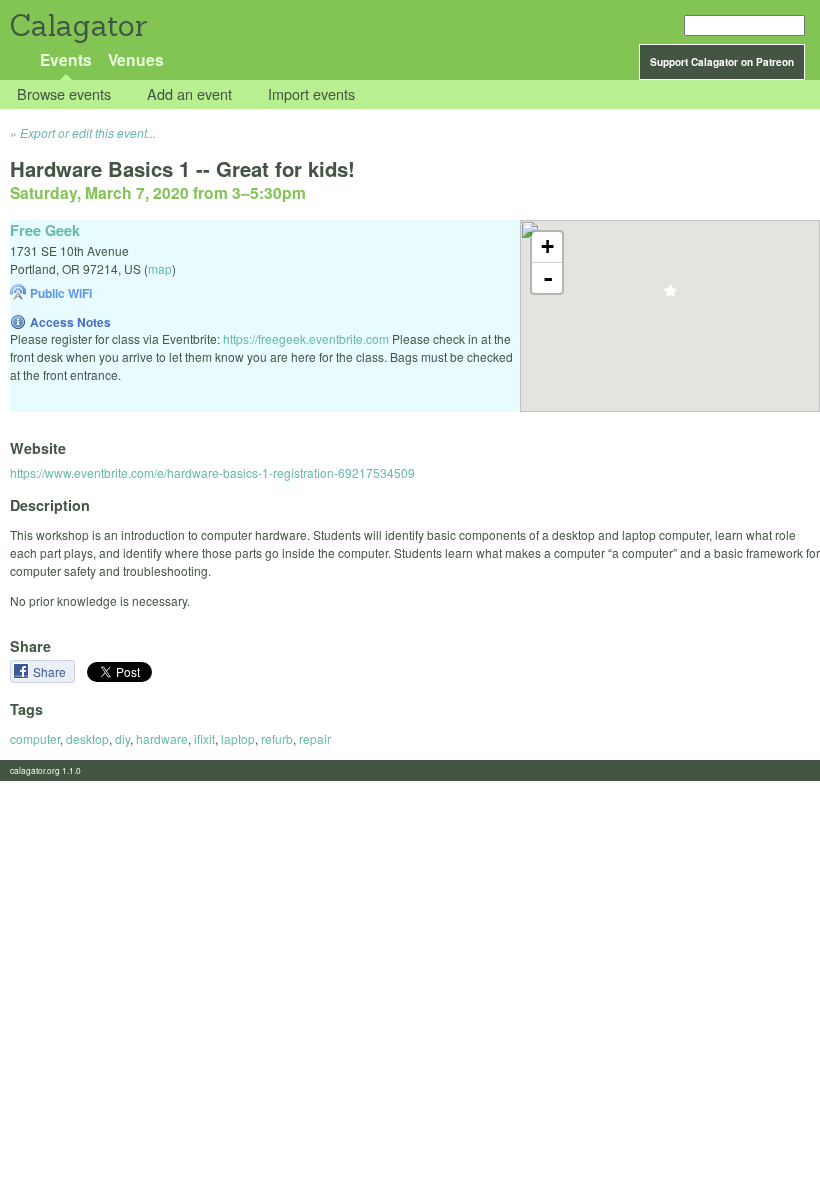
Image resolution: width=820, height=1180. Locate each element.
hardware (162, 738)
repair (315, 738)
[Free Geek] (670, 296)
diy (122, 738)
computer (35, 738)
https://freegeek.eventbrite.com (306, 338)
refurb (277, 738)
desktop (87, 738)
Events (66, 59)
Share (51, 671)
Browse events (64, 94)
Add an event (189, 94)
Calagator (77, 25)
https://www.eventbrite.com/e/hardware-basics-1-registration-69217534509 (212, 472)
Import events (311, 94)
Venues (136, 59)
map (160, 268)
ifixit (204, 738)
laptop (238, 738)
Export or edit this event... (88, 132)
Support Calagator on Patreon (722, 62)
